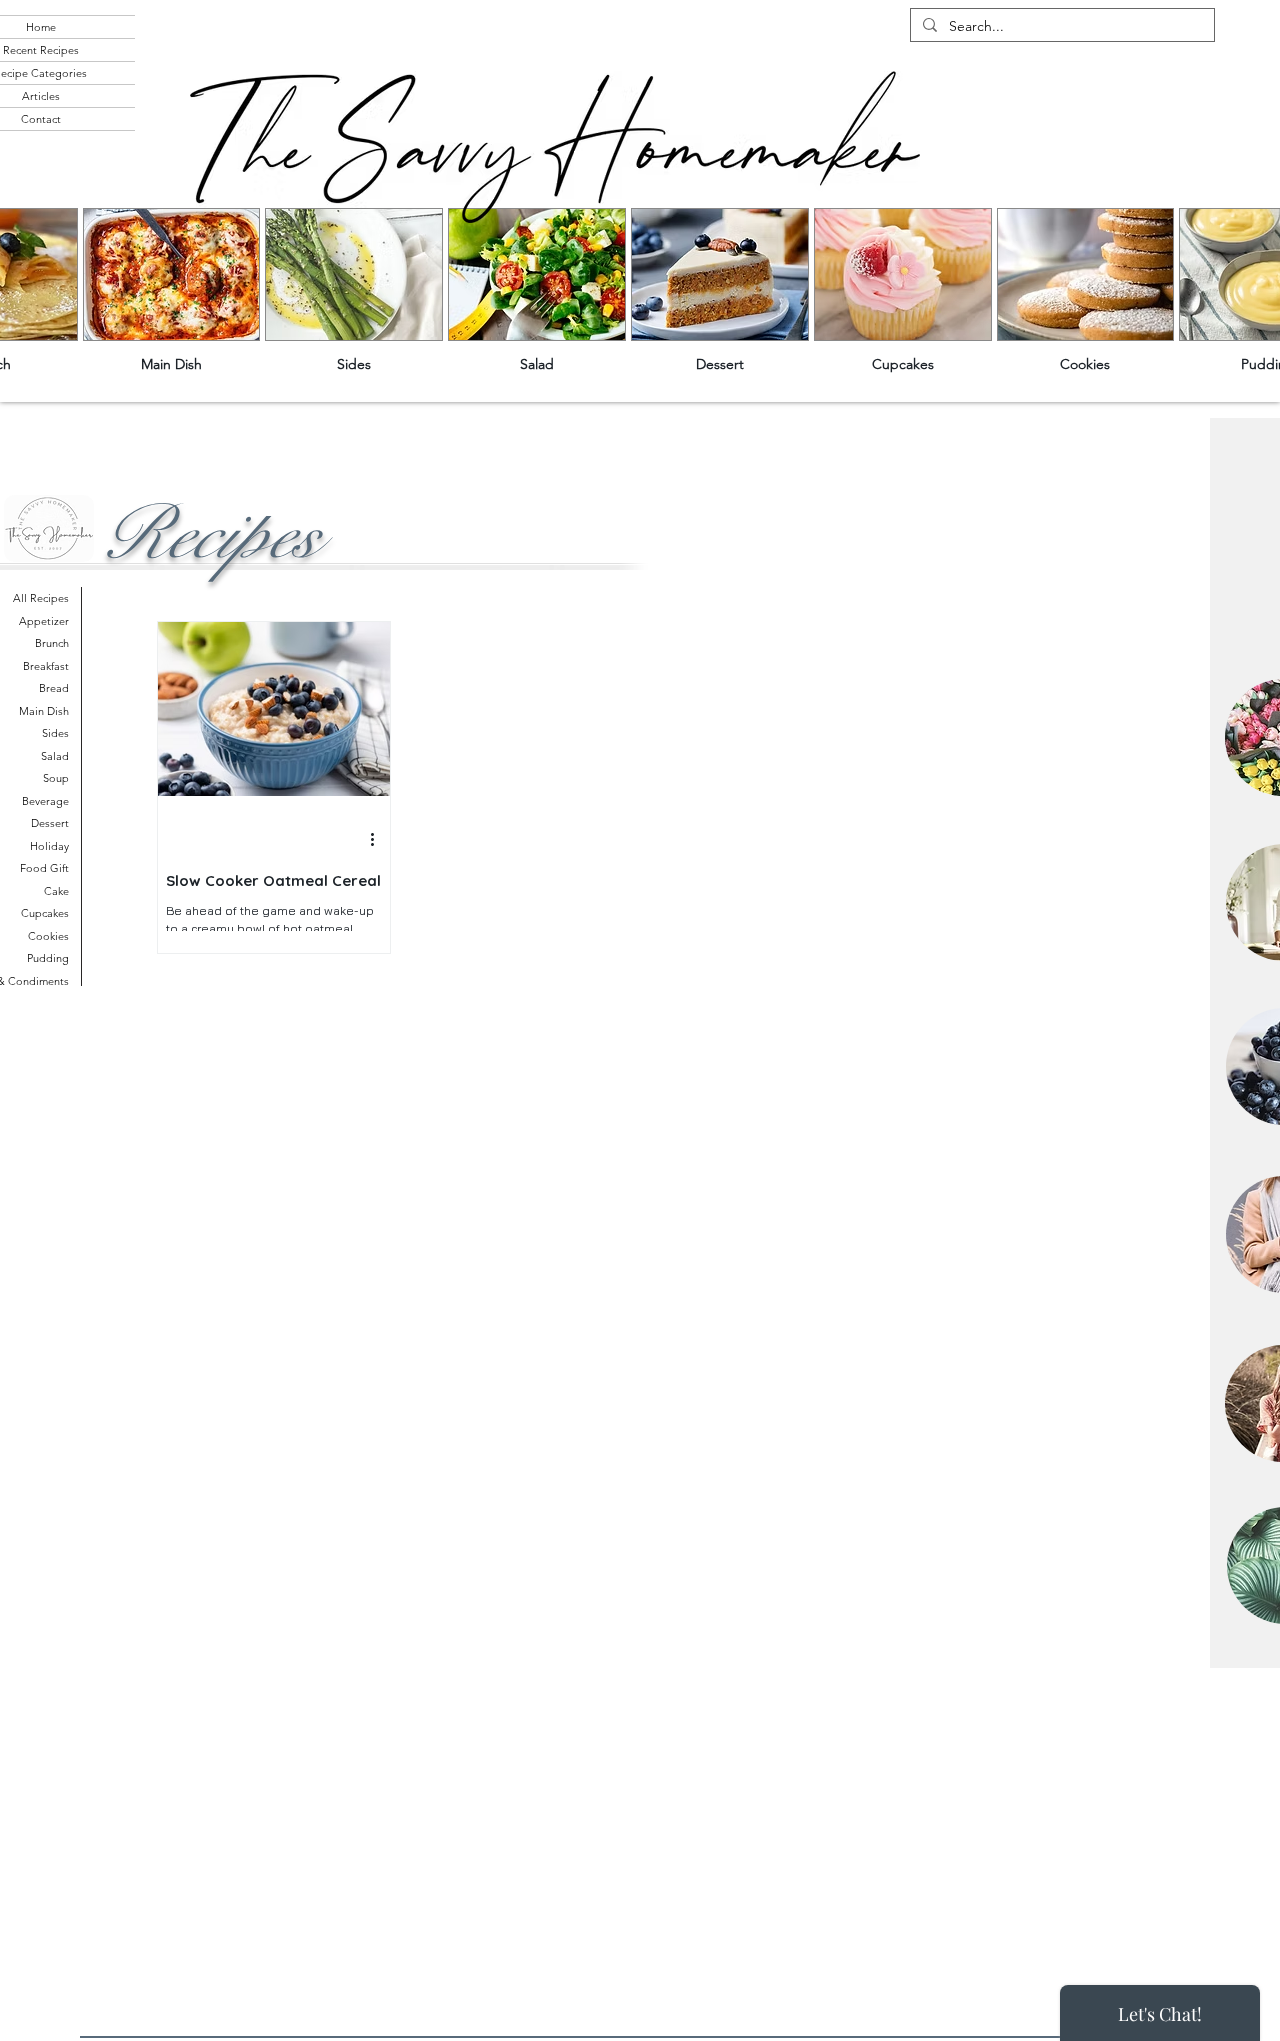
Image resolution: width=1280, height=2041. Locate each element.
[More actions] (379, 840)
